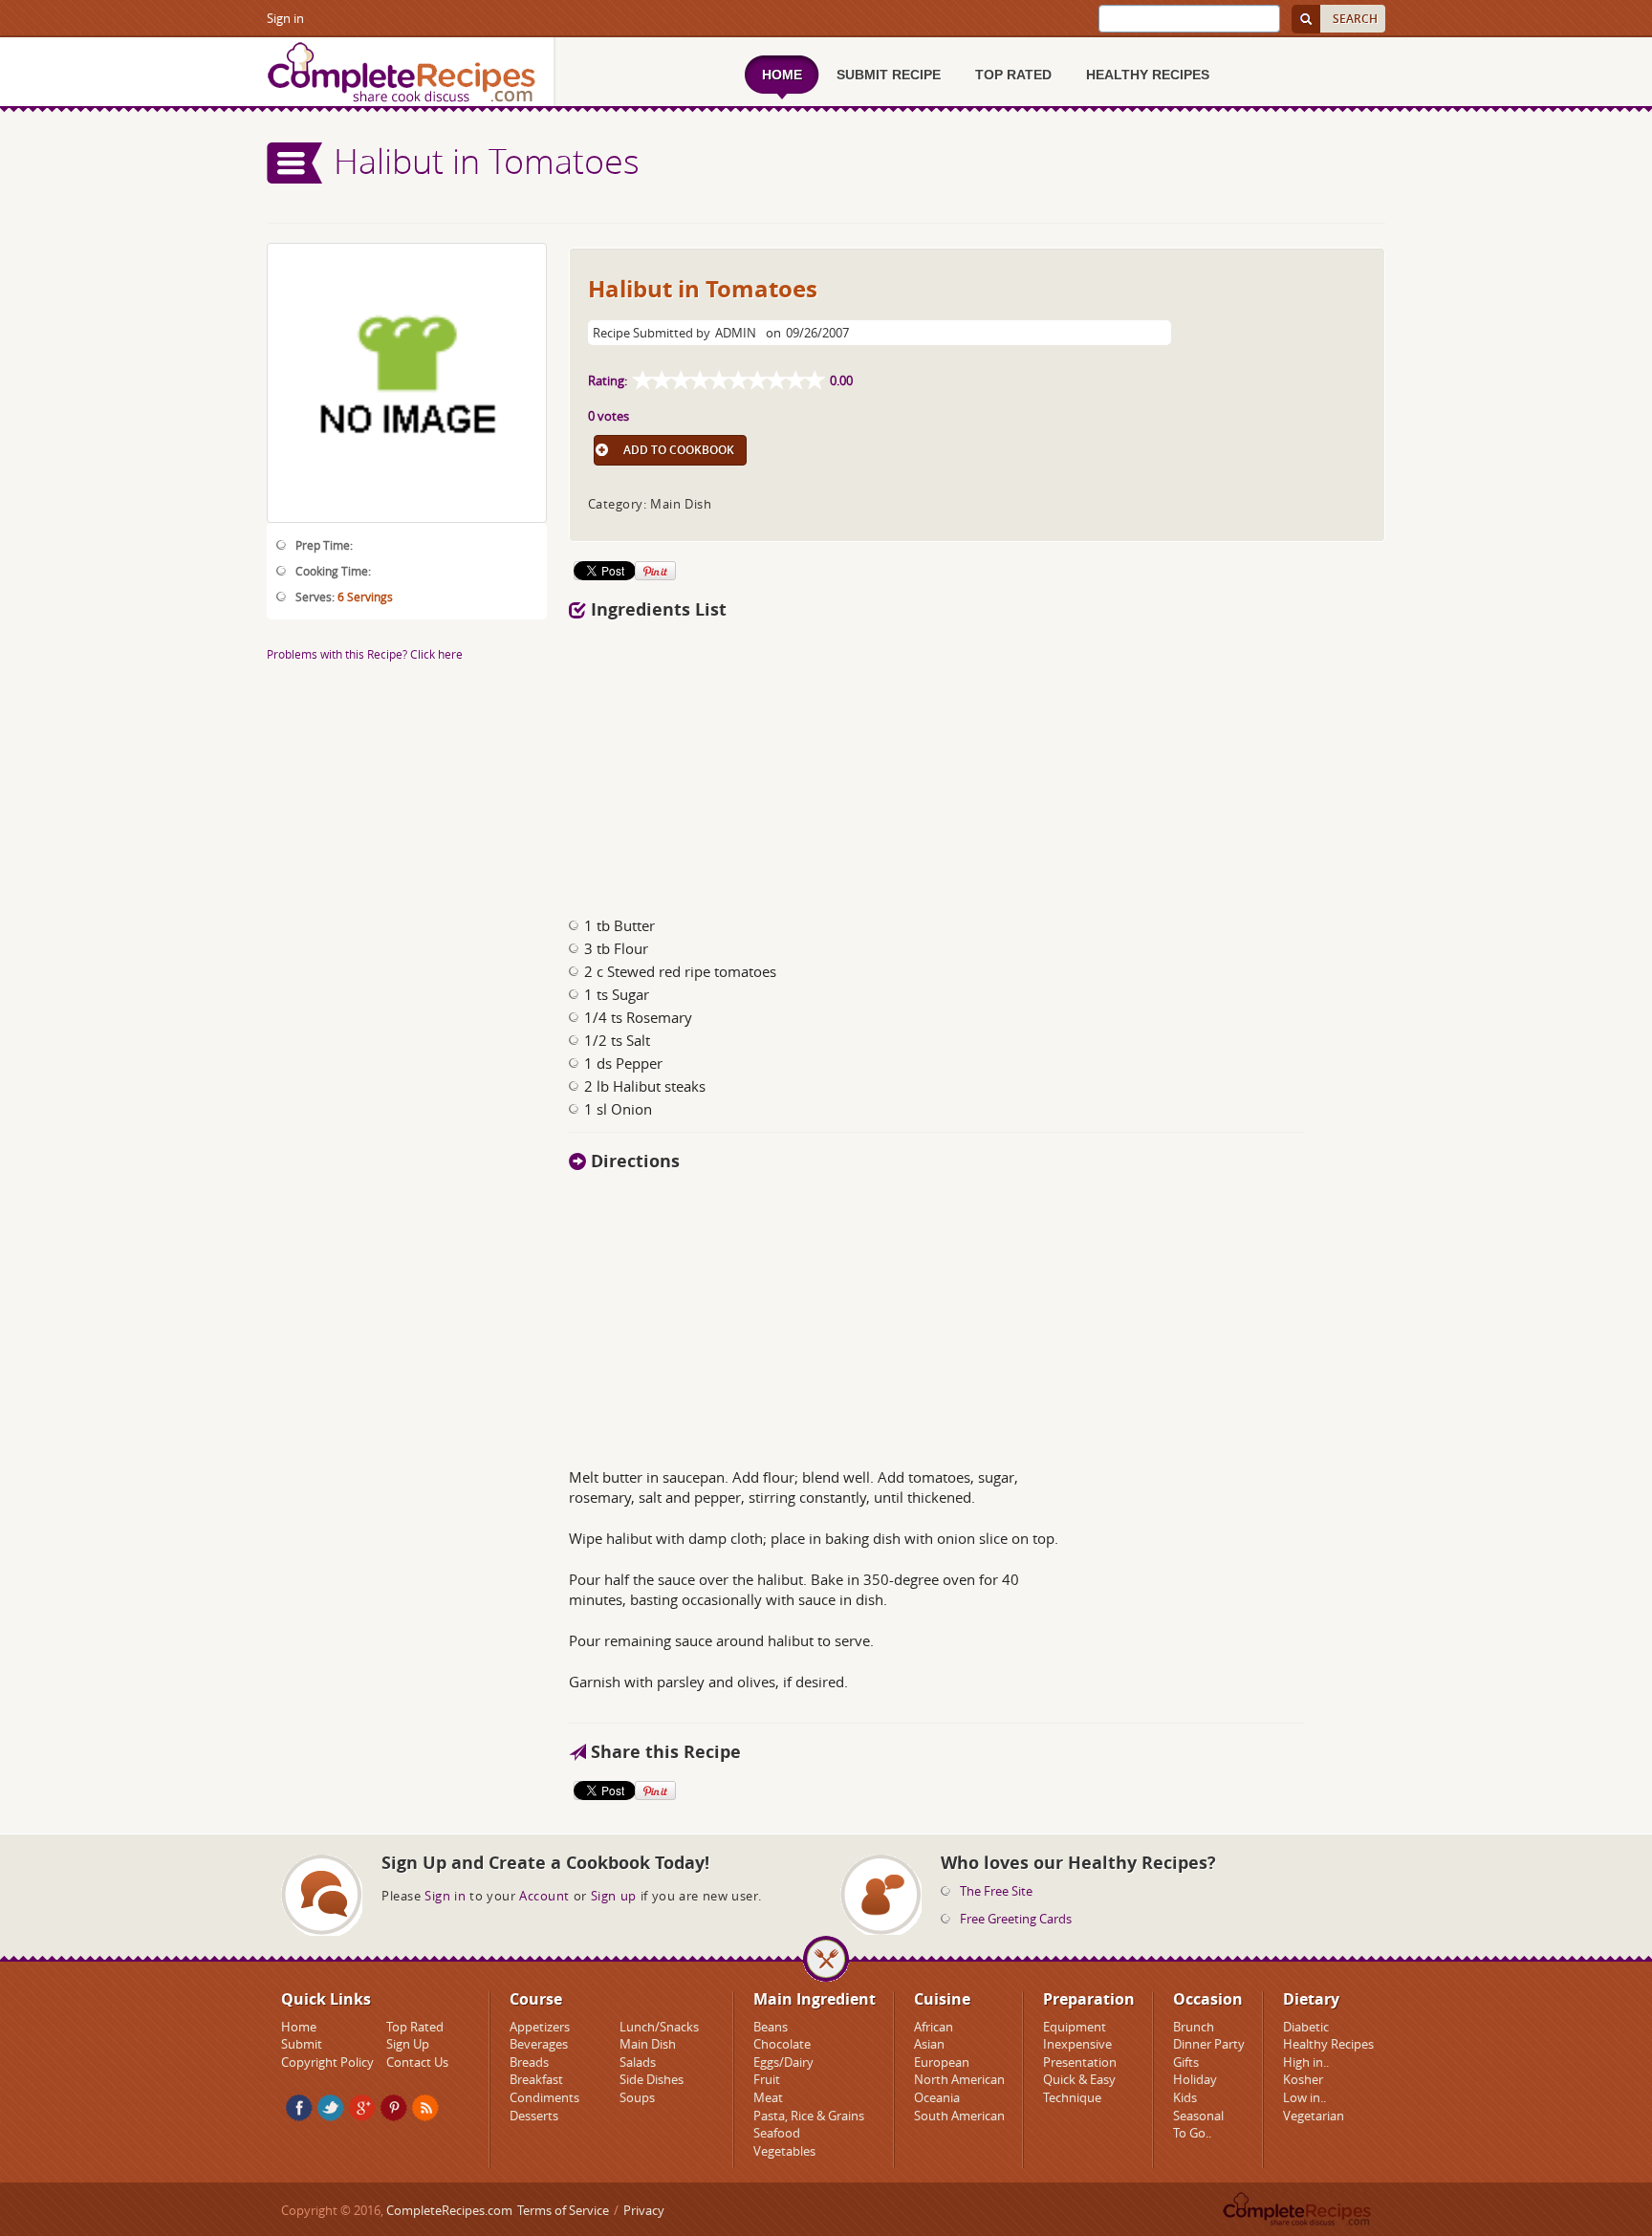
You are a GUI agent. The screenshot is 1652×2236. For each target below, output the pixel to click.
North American (959, 2079)
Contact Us (417, 2062)
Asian (929, 2044)
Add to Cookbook (679, 450)
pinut (394, 2108)
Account (544, 1896)
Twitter (331, 2108)
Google (362, 2108)
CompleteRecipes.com (449, 2210)
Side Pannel (295, 163)
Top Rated (415, 2027)
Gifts (1186, 2062)
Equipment (1075, 2027)
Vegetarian (1314, 2116)
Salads (638, 2062)
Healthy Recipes (1328, 2044)
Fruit (767, 2079)
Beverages (539, 2044)
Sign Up (408, 2044)
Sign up (614, 1896)
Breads (529, 2062)
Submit (302, 2044)
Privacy (644, 2210)
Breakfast (536, 2079)
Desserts (534, 2116)
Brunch (1194, 2027)
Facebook (299, 2108)
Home (299, 2027)
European (942, 2062)
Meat (768, 2097)
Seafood (777, 2133)
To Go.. (1192, 2133)
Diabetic (1306, 2027)
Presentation (1080, 2062)
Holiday (1195, 2079)
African (934, 2027)
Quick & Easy (1079, 2079)
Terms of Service (563, 2210)
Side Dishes (652, 2079)
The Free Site (996, 1891)
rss (425, 2108)
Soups (637, 2097)
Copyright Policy (327, 2062)
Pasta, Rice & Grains (809, 2116)
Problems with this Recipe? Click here (365, 654)
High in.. (1306, 2062)
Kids (1185, 2097)
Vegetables (784, 2151)
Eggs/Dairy (783, 2062)
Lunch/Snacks (659, 2027)
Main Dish (648, 2044)
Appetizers (540, 2027)
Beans (771, 2027)
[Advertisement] (977, 763)
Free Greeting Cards (1016, 1919)
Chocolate (782, 2044)
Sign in (285, 18)
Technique (1072, 2097)
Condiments (544, 2097)
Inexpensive (1077, 2044)
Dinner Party (1209, 2044)
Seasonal (1198, 2116)
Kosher (1303, 2079)
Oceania (937, 2097)
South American (959, 2116)
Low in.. (1304, 2097)
